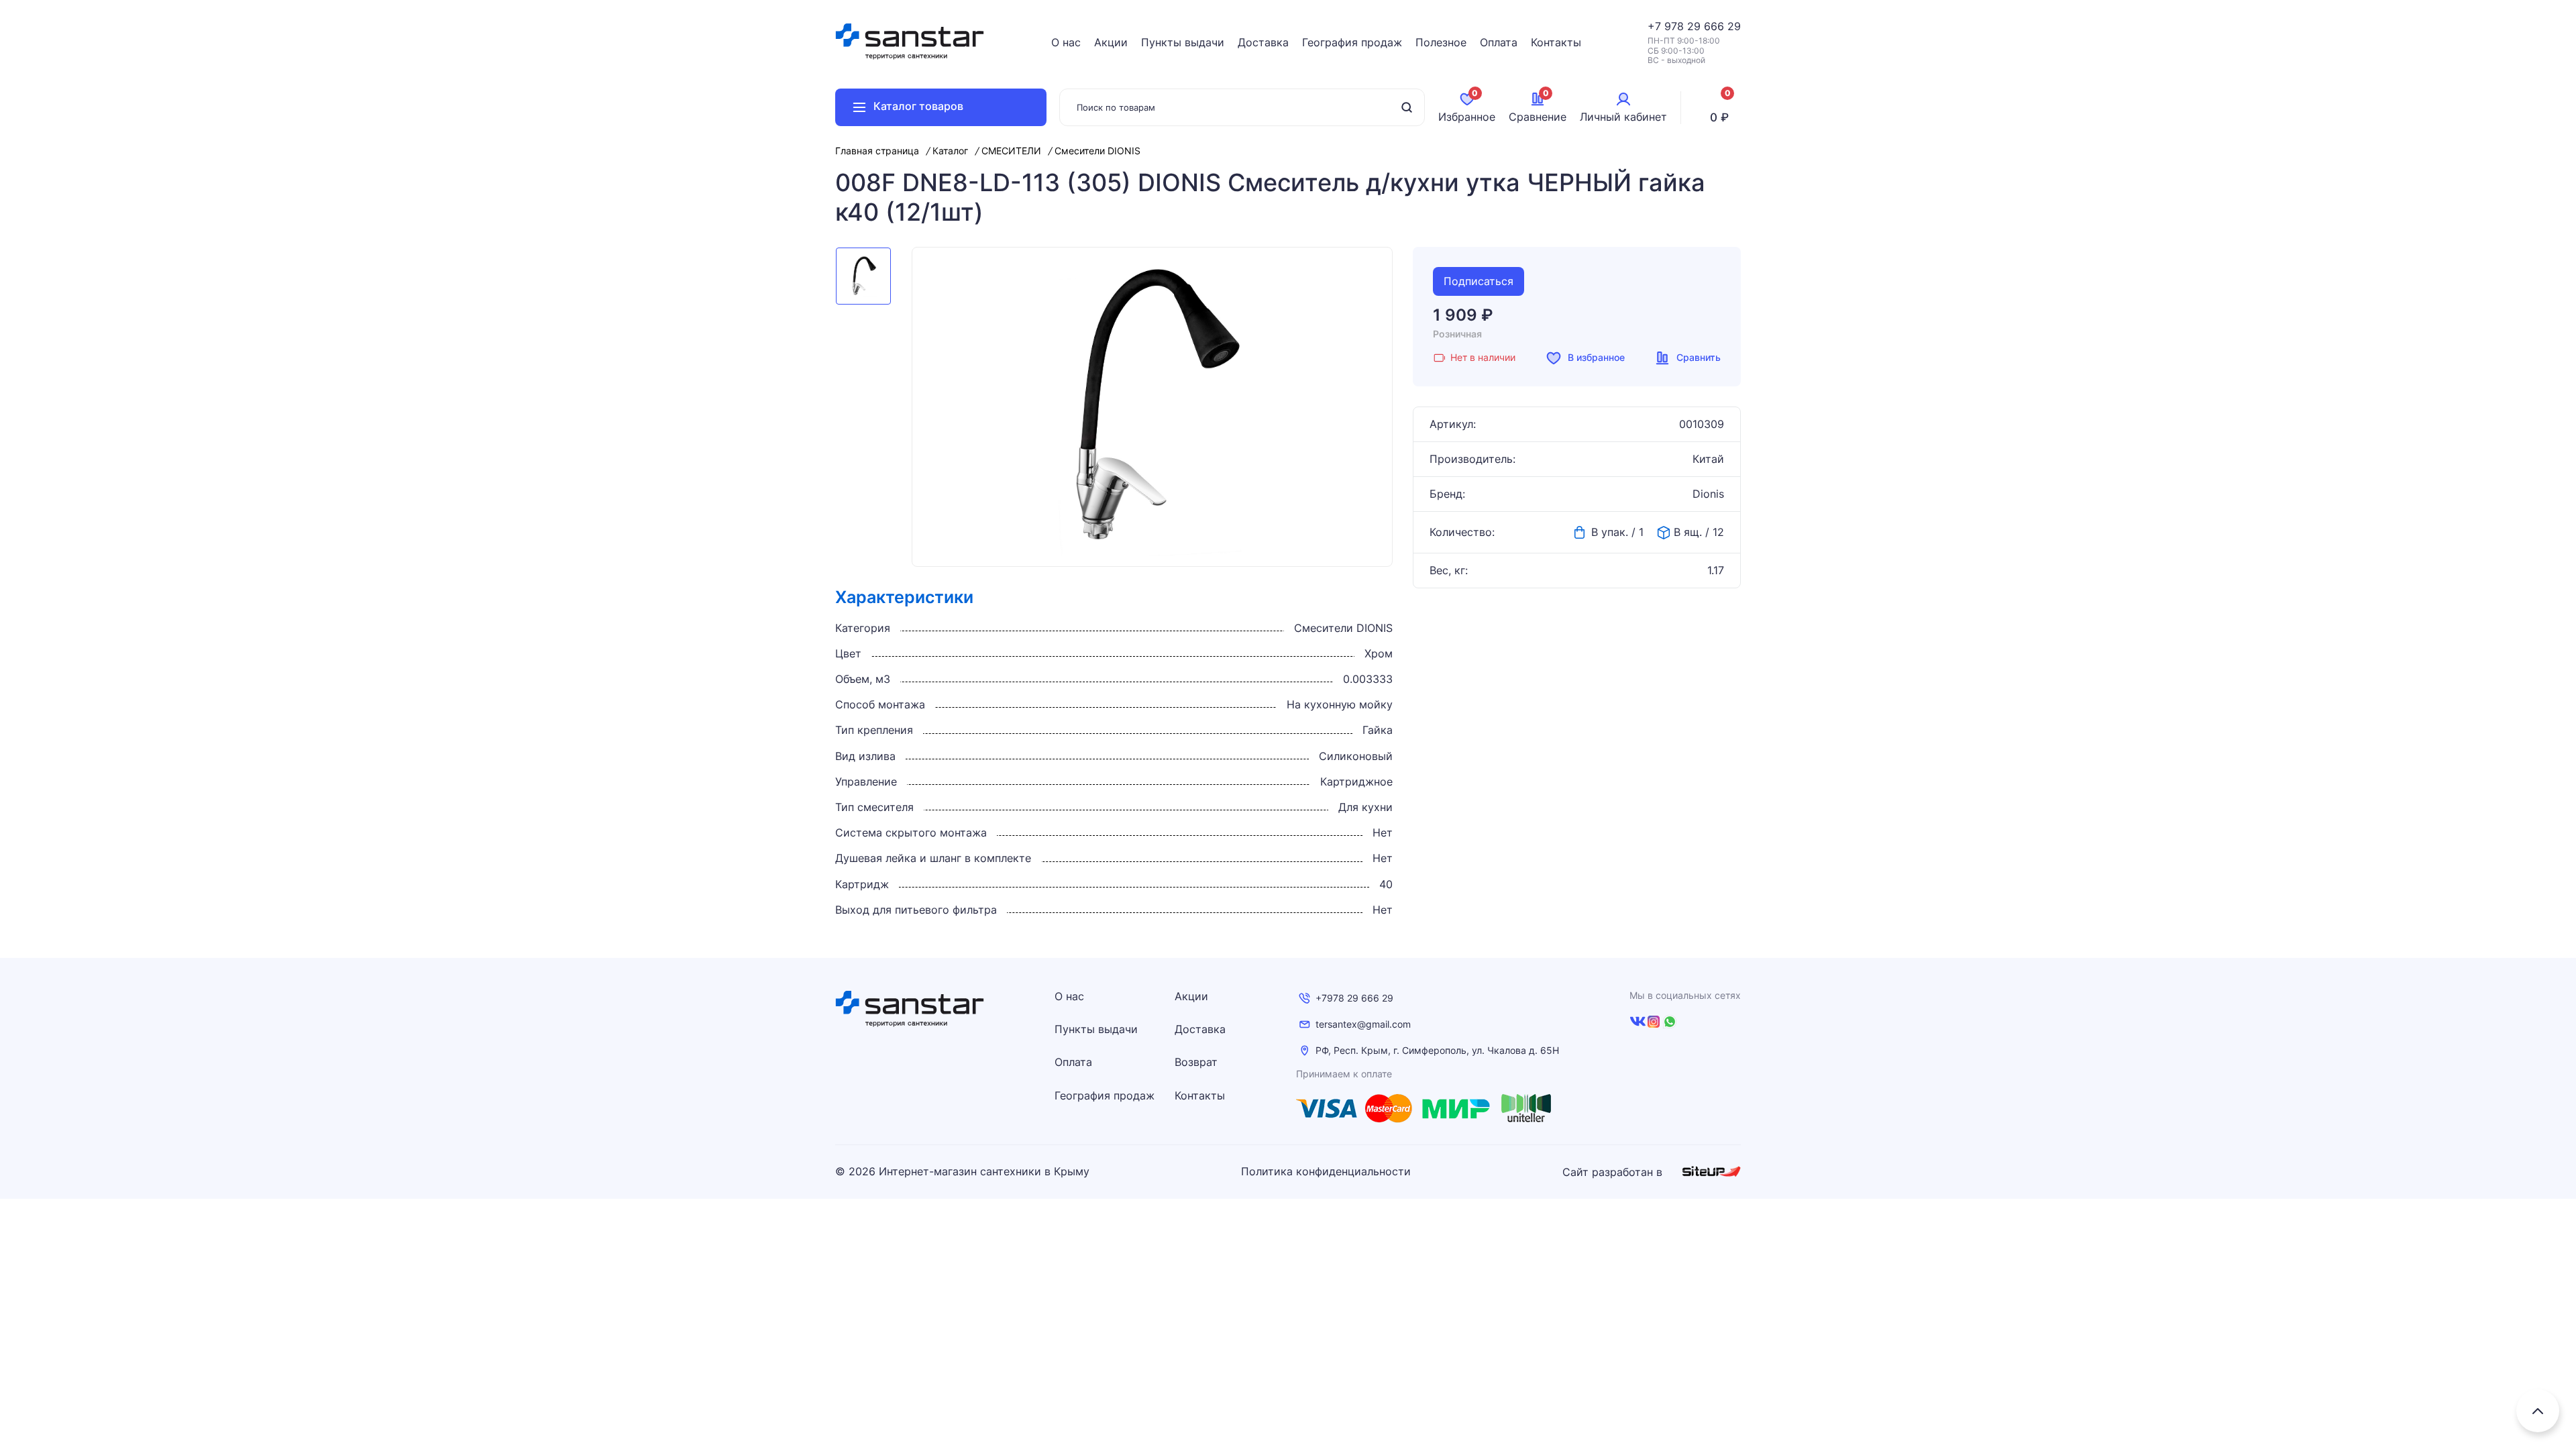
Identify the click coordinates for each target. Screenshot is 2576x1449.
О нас (1066, 42)
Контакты (1556, 42)
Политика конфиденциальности (1326, 1172)
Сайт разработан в (1614, 1172)
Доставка (1263, 42)
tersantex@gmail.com (1363, 1024)
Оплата (1499, 42)
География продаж (1352, 42)
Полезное (1441, 42)
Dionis (1708, 494)
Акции (1111, 42)
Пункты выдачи (1183, 42)
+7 (1656, 26)
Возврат (1196, 1062)
